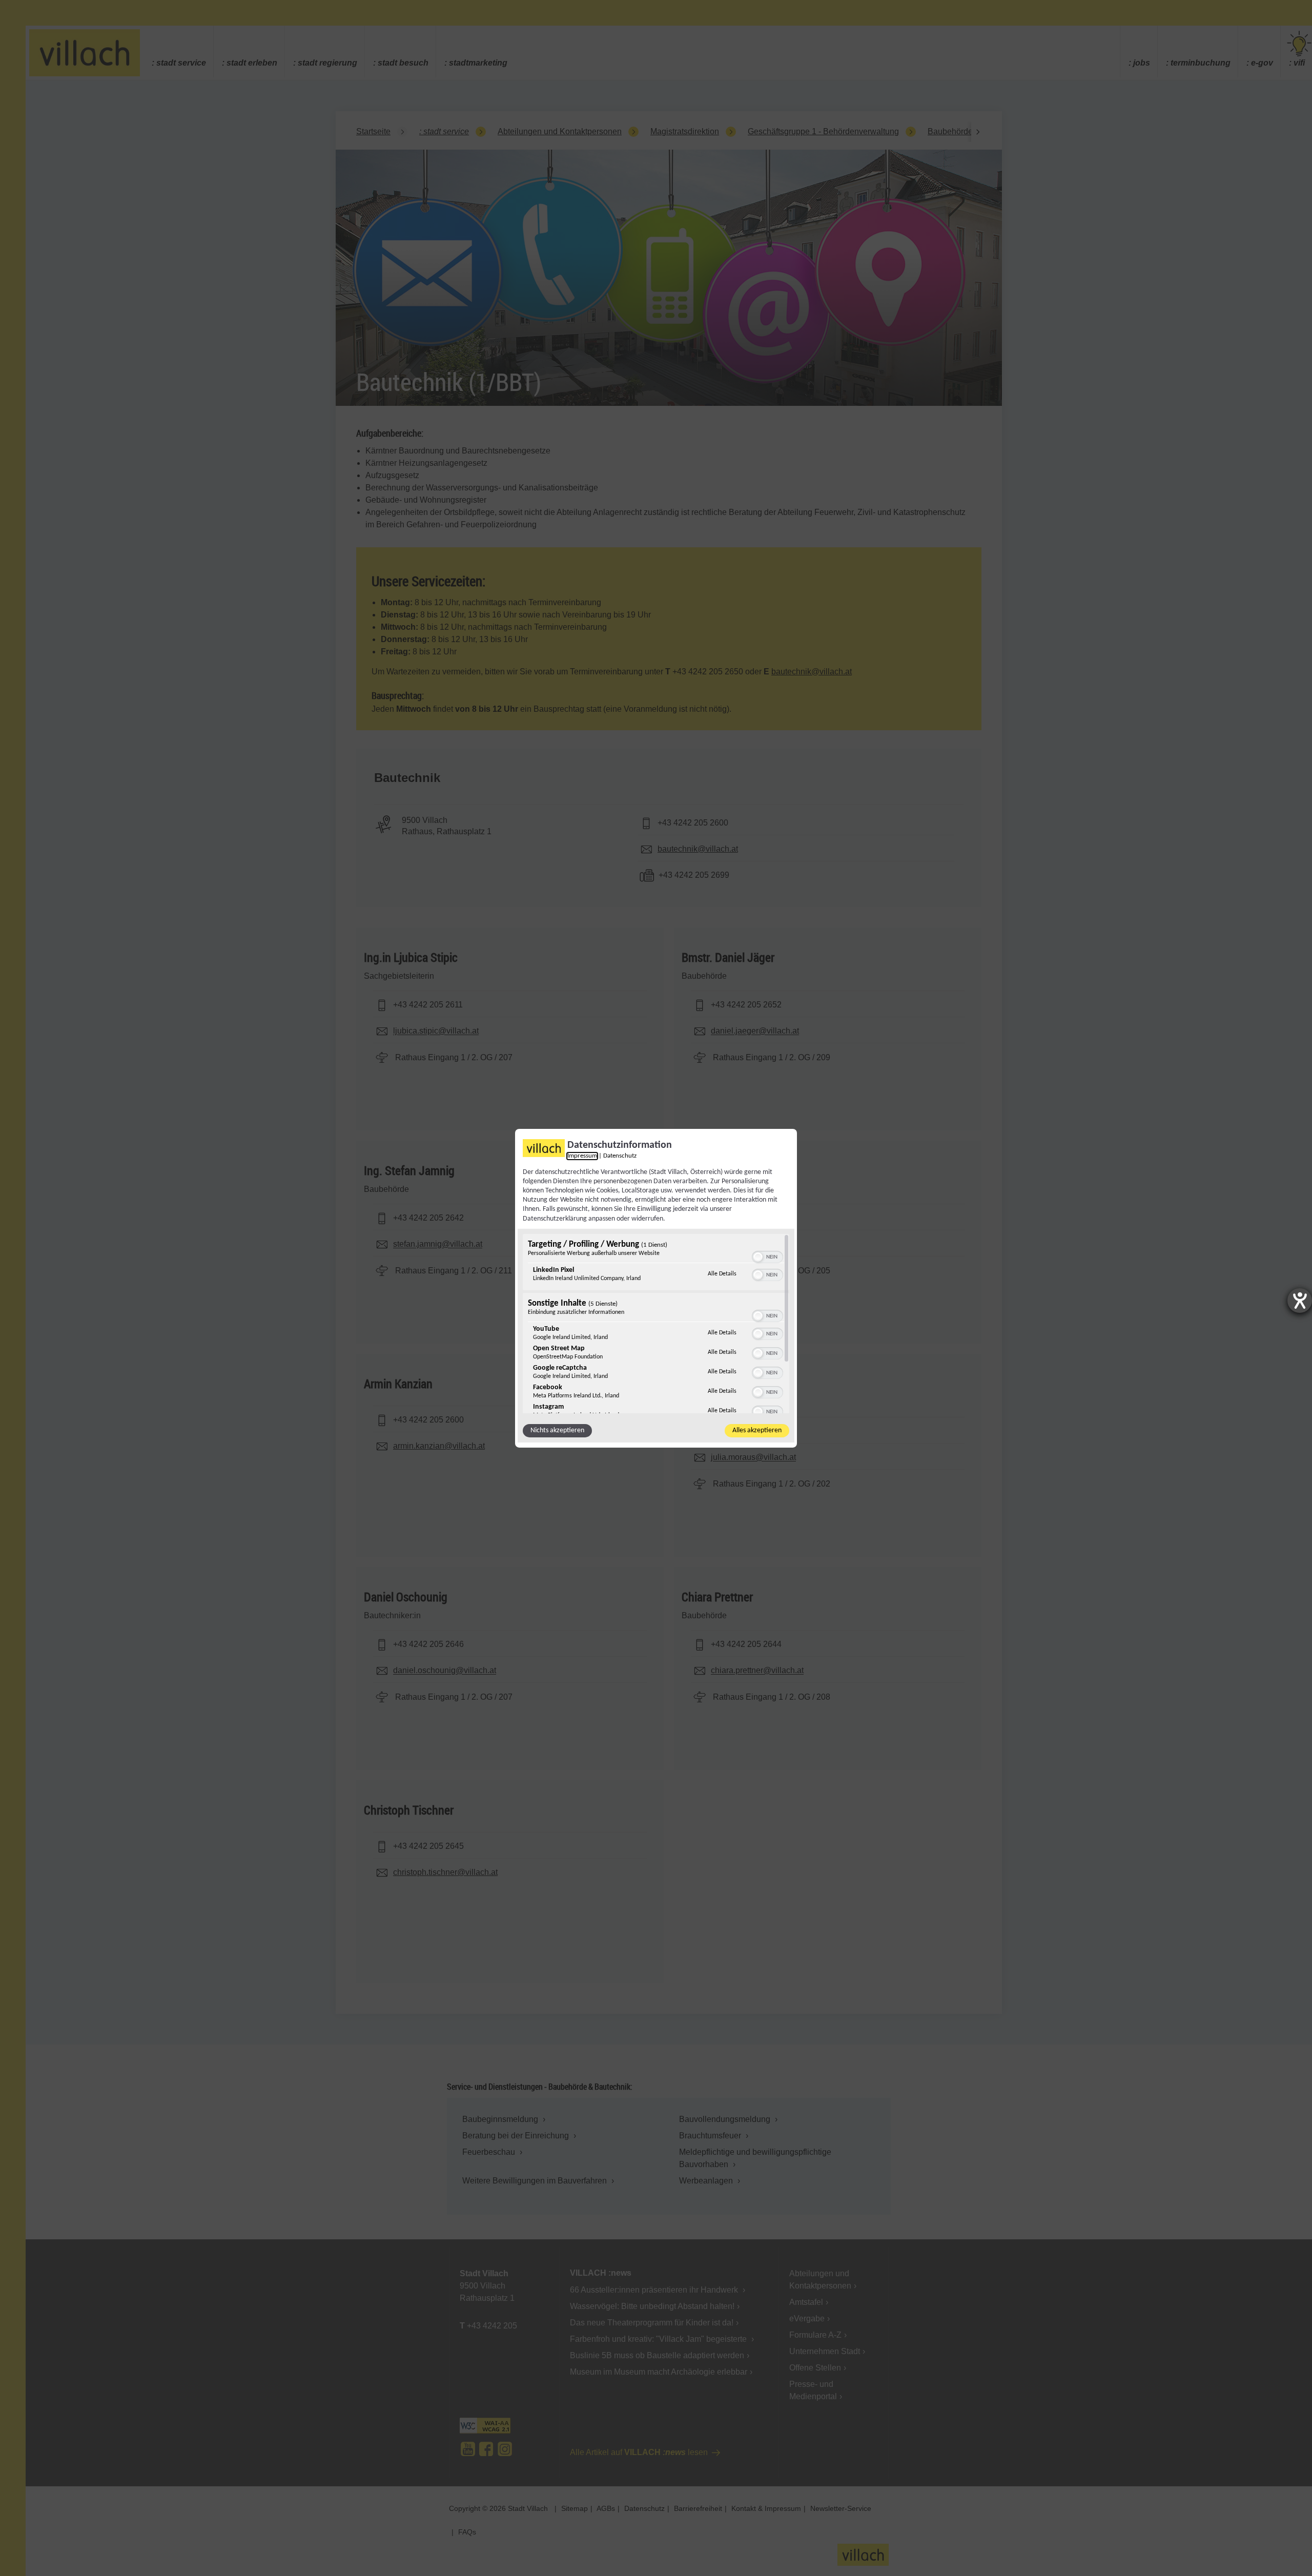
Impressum (582, 1156)
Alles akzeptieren (757, 1430)
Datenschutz (620, 1156)
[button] (758, 1257)
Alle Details (722, 1274)
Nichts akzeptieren (557, 1430)
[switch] (767, 1256)
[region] (656, 1324)
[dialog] (656, 1288)
